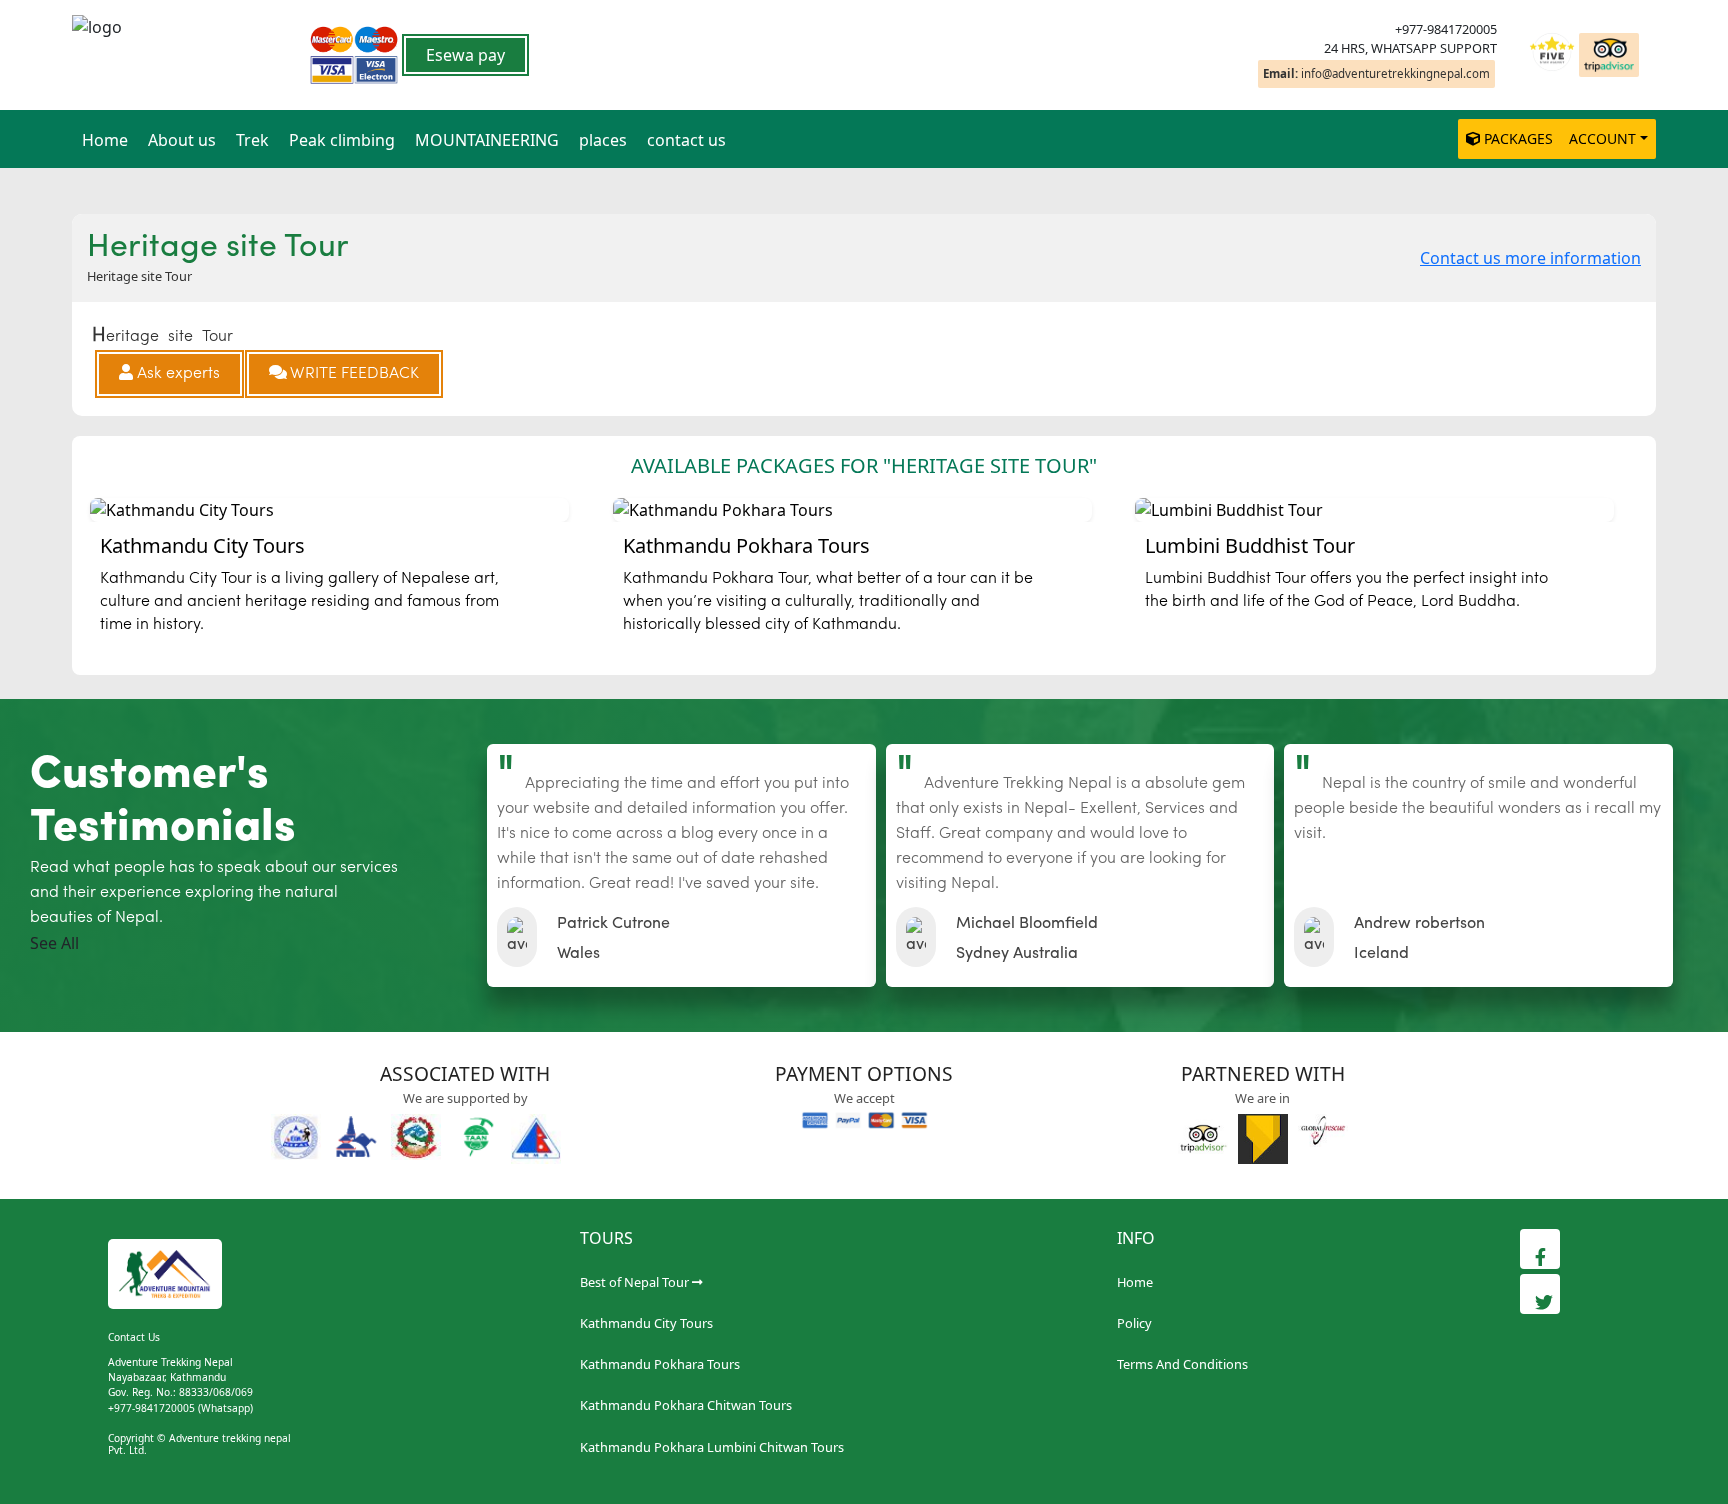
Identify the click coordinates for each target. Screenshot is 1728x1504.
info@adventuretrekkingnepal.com (1376, 73)
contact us (686, 140)
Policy (1134, 1323)
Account (1602, 138)
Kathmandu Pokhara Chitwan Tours (686, 1405)
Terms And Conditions (1182, 1364)
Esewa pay (465, 55)
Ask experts (176, 374)
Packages (1518, 138)
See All (54, 943)
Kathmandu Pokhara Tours (660, 1364)
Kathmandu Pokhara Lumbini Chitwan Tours (712, 1447)
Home (105, 140)
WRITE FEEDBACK (353, 374)
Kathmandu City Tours (646, 1323)
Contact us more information (1530, 258)
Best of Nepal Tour (634, 1282)
